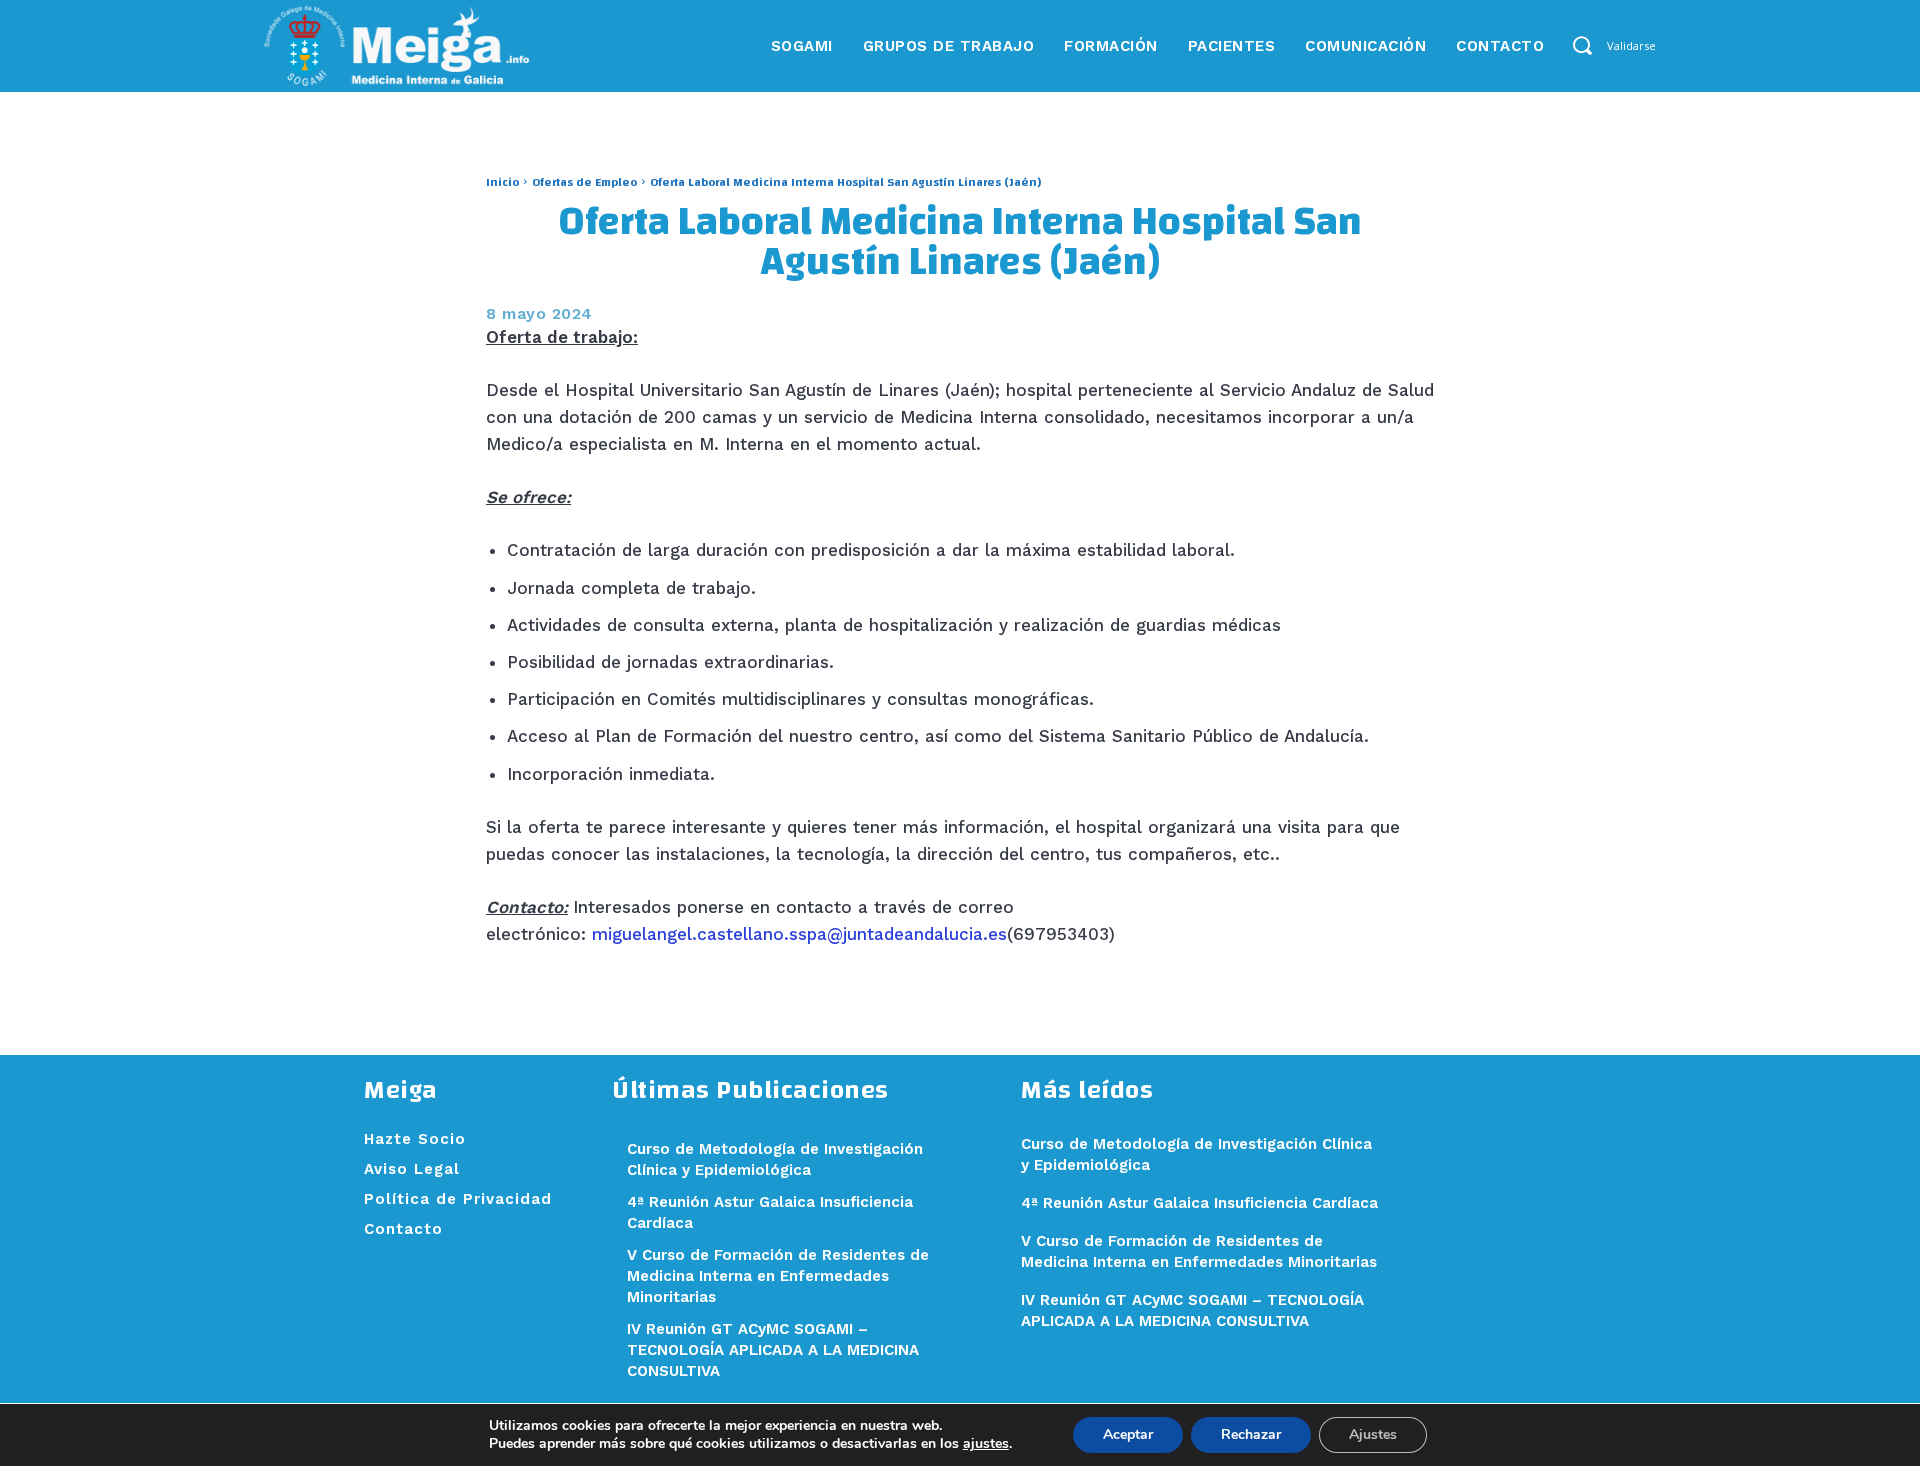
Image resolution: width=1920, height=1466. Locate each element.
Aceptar (1128, 1434)
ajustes (986, 1444)
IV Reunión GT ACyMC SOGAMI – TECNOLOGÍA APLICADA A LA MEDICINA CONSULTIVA (773, 1350)
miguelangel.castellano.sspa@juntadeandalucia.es (799, 934)
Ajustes (1373, 1434)
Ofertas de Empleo (584, 182)
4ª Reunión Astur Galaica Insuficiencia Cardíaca (1199, 1203)
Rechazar (1251, 1434)
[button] (1581, 45)
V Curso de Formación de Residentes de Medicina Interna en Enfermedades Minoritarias (778, 1276)
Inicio (502, 182)
